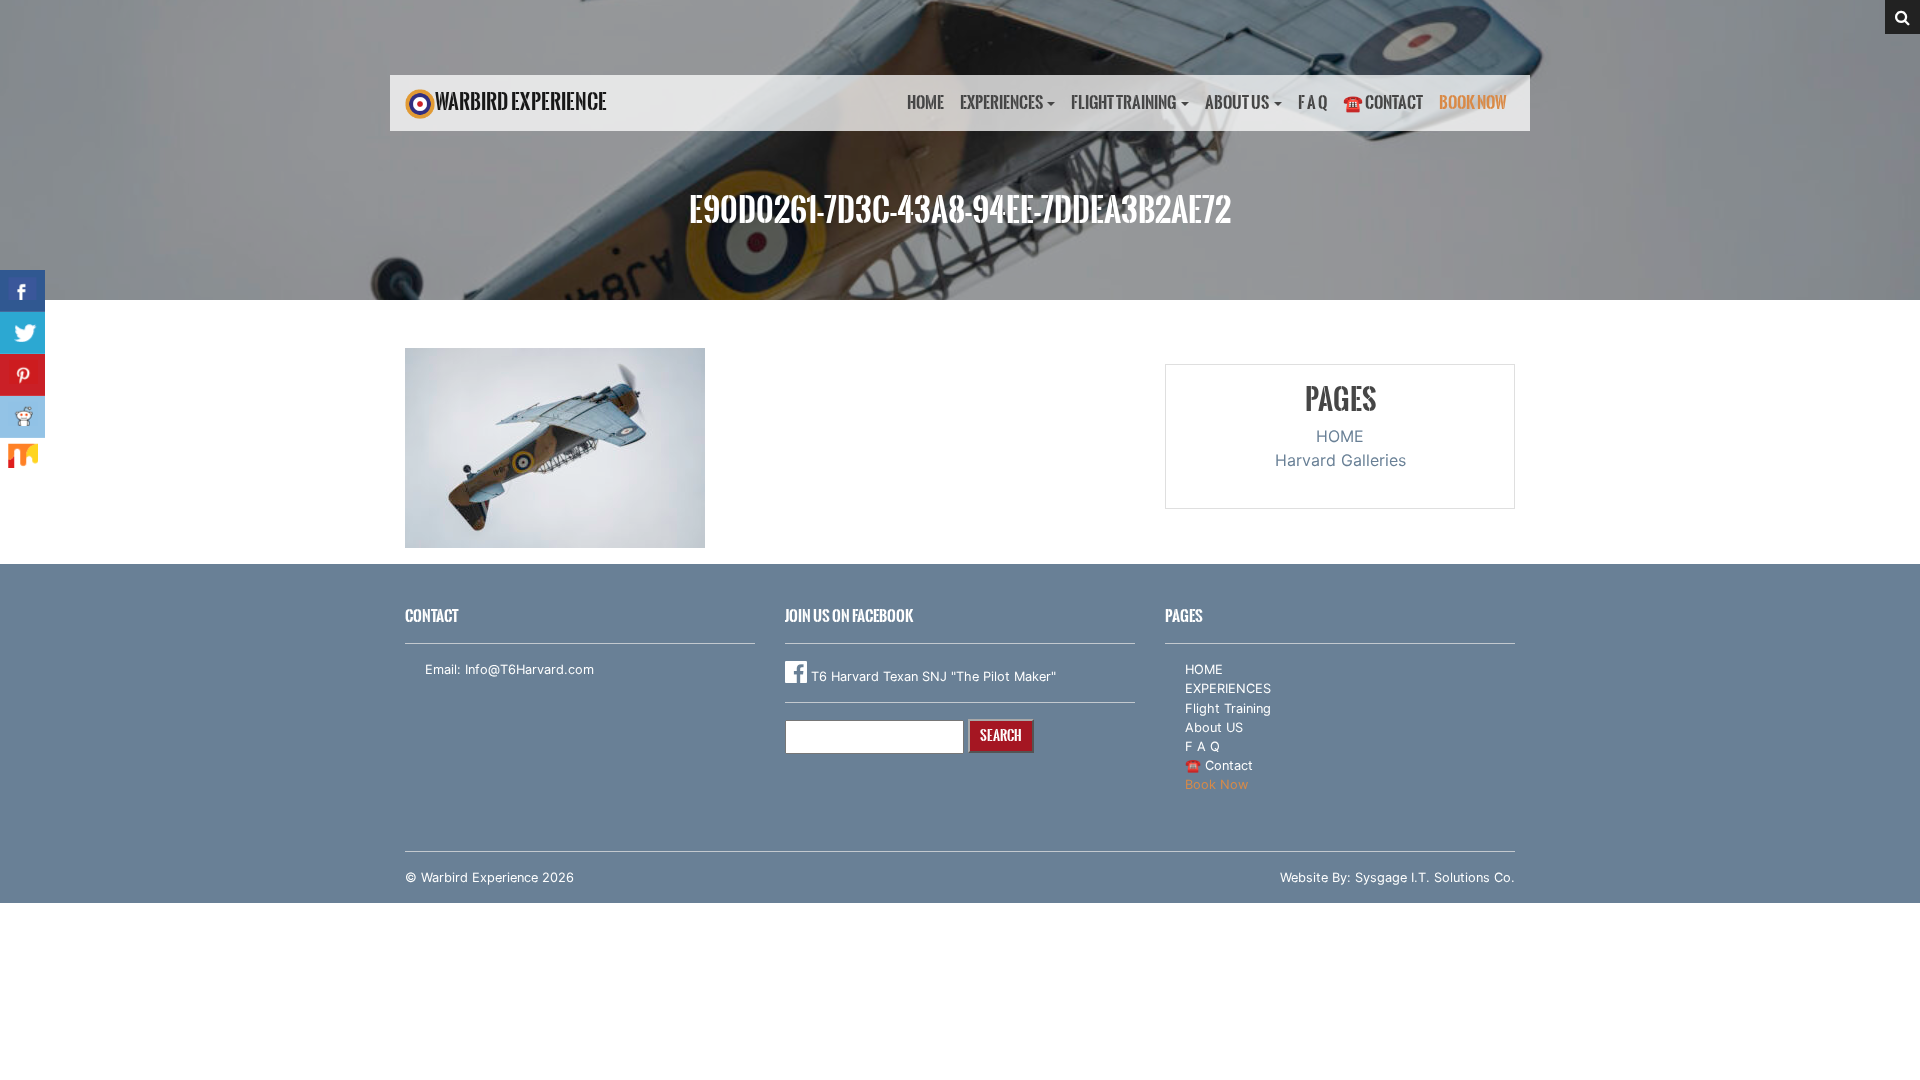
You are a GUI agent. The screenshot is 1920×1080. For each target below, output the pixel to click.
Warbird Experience (521, 101)
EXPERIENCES (1001, 102)
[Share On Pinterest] (22, 375)
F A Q (1312, 102)
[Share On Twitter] (22, 333)
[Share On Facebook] (22, 291)
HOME (925, 102)
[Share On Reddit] (22, 417)
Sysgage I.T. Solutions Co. (1435, 877)
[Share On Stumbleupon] (22, 459)
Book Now (1473, 102)
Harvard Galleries (1340, 460)
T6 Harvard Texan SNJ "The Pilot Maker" (931, 676)
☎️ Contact (1383, 102)
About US (1237, 102)
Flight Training (1123, 102)
